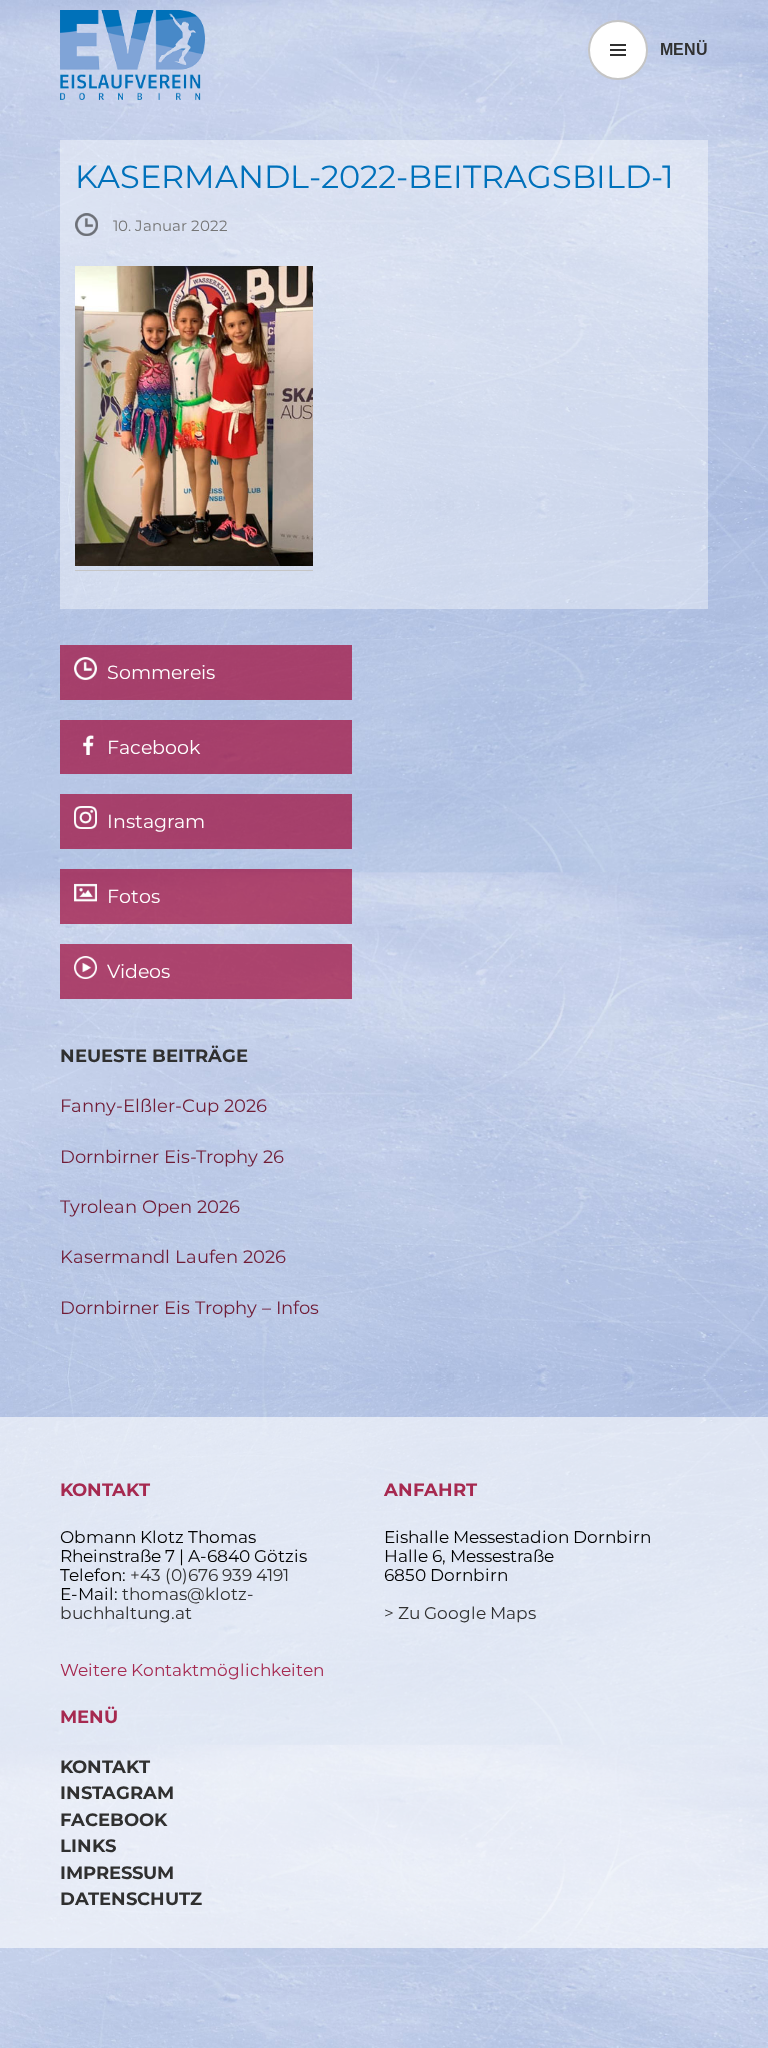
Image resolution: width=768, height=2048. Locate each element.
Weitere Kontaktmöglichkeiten (192, 1670)
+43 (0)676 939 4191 (209, 1575)
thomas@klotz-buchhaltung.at (157, 1603)
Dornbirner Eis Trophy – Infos (189, 1307)
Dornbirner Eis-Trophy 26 (172, 1156)
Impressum (117, 1872)
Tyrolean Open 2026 (150, 1206)
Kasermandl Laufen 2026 (173, 1256)
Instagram (117, 1792)
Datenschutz (131, 1898)
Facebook (113, 1819)
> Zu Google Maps (460, 1613)
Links (88, 1845)
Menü (684, 49)
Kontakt (105, 1766)
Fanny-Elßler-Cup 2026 (163, 1105)
